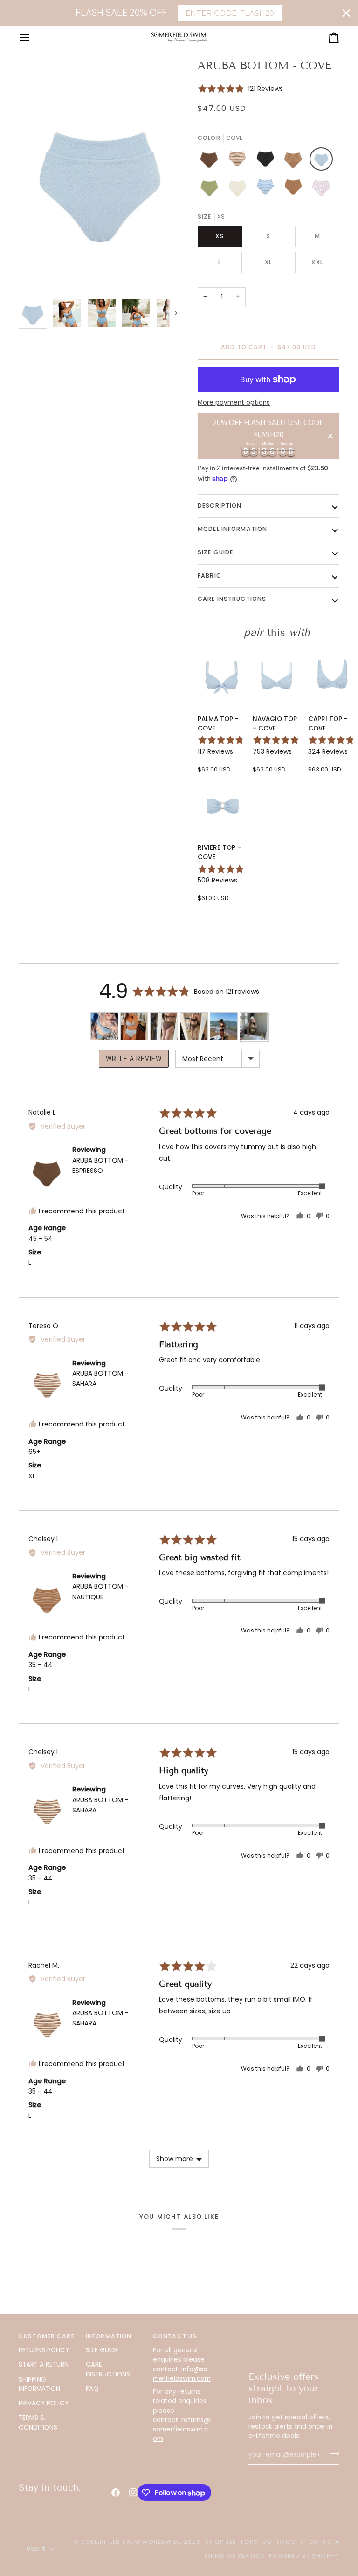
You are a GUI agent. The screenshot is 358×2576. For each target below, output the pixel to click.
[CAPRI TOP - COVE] (332, 677)
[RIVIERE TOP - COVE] (222, 806)
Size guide (215, 552)
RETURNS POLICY (44, 2350)
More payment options (234, 403)
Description (220, 506)
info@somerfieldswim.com (182, 2374)
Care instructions (232, 599)
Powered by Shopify (304, 2556)
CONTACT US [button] (175, 2336)
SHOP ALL (220, 2542)
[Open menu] (33, 38)
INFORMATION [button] (109, 2336)
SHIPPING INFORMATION (39, 2384)
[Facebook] (116, 2493)
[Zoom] (99, 177)
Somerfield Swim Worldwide (131, 2542)
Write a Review (134, 1059)
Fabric (210, 575)
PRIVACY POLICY (44, 2403)
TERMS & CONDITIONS (38, 2422)
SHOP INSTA (320, 2542)
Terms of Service (234, 2556)
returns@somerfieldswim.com (182, 2430)
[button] (240, 88)
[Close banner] (346, 13)
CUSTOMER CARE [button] (47, 2336)
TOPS (249, 2542)
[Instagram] (133, 2493)
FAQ (92, 2389)
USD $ (36, 2549)
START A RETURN (44, 2365)
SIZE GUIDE (102, 2350)
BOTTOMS (279, 2542)
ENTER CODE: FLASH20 (230, 13)
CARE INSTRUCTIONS (108, 2369)
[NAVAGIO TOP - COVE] (277, 677)
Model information (232, 529)
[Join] (332, 2454)
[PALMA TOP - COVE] (222, 677)
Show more (175, 2159)
